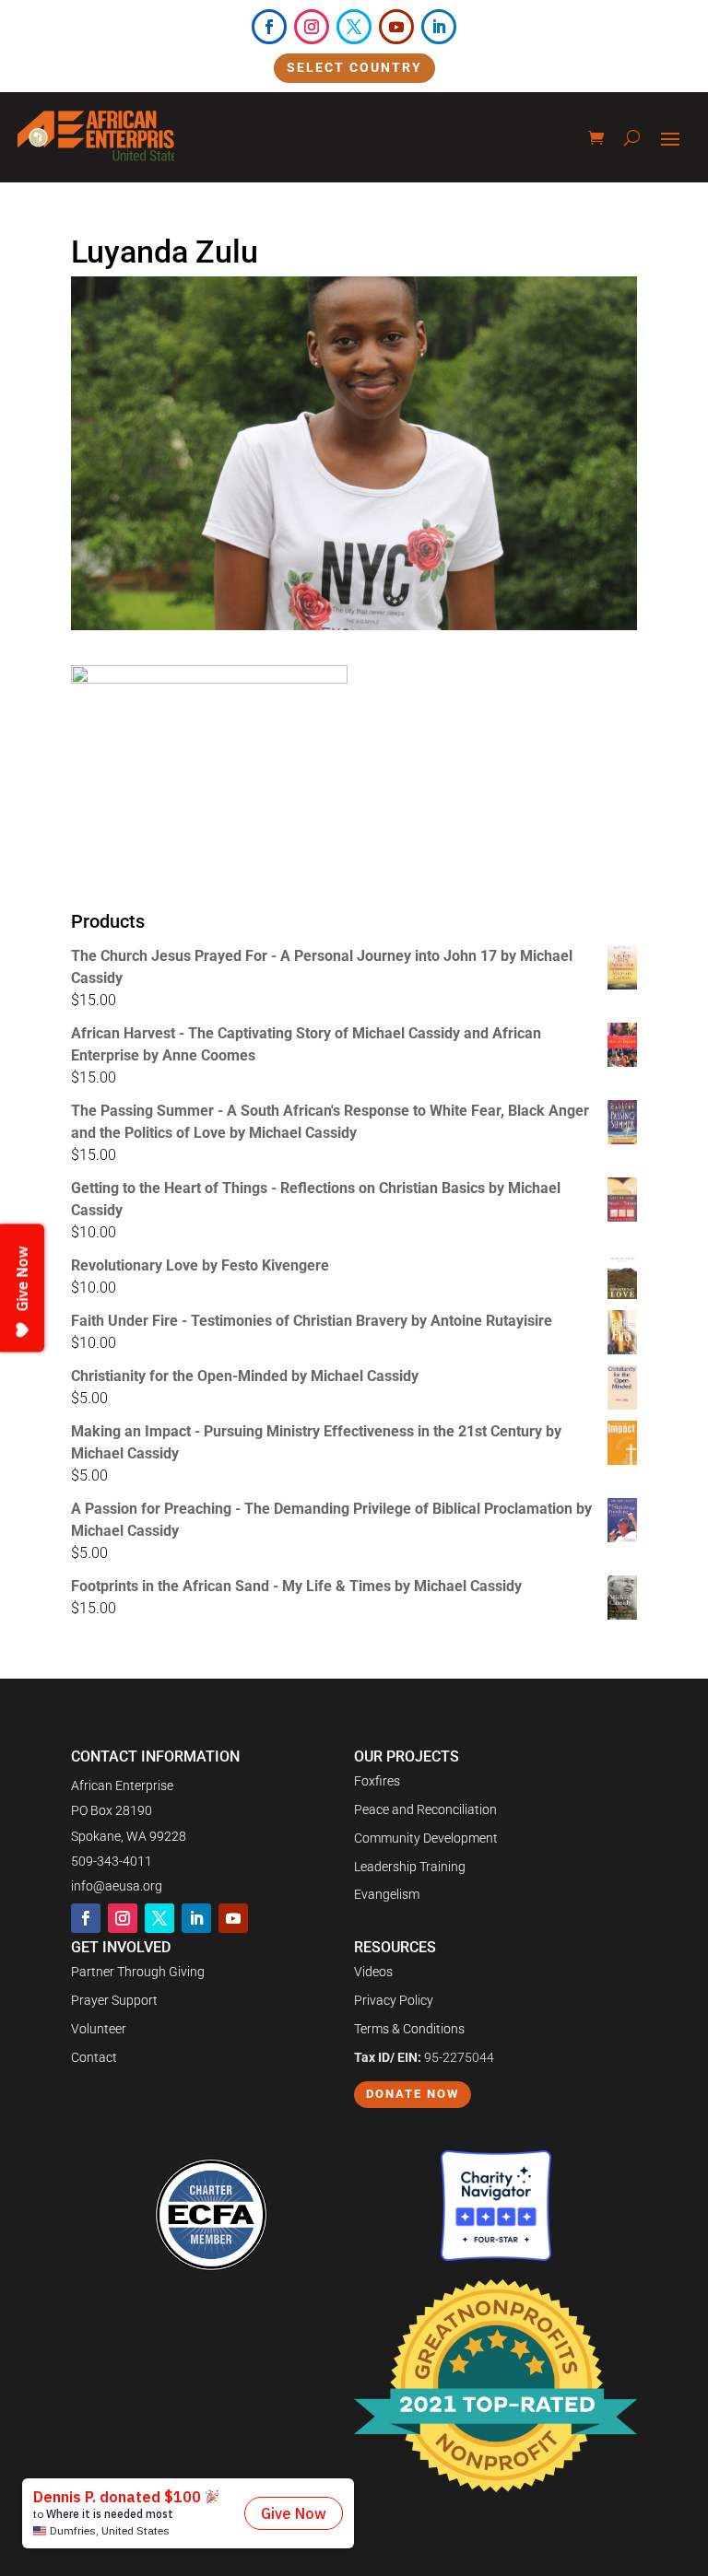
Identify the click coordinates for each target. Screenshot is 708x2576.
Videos (373, 1972)
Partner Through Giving (138, 1972)
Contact (94, 2057)
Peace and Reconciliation (425, 1809)
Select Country (354, 67)
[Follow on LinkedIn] (439, 27)
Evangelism (387, 1894)
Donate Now (413, 2094)
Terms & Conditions (409, 2029)
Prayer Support (114, 2000)
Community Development (426, 1838)
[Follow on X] (354, 27)
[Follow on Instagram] (312, 27)
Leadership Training (410, 1867)
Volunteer (99, 2029)
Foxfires (377, 1781)
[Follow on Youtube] (396, 27)
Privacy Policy (394, 2000)
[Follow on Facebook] (269, 27)
